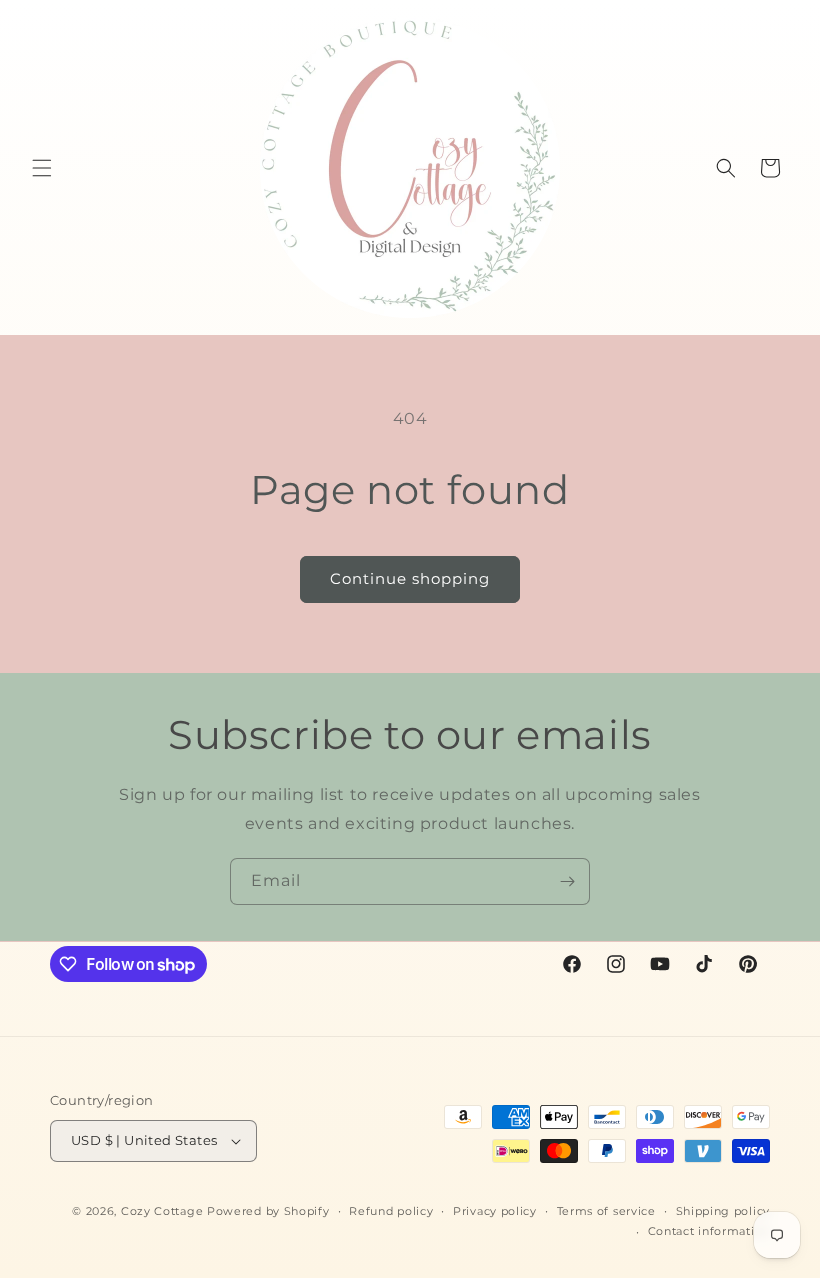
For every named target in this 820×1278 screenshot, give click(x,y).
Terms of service (606, 1211)
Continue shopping (410, 578)
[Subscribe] (567, 881)
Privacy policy (495, 1211)
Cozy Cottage (162, 1211)
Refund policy (391, 1211)
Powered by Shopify (268, 1211)
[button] (42, 168)
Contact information (709, 1231)
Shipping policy (723, 1211)
